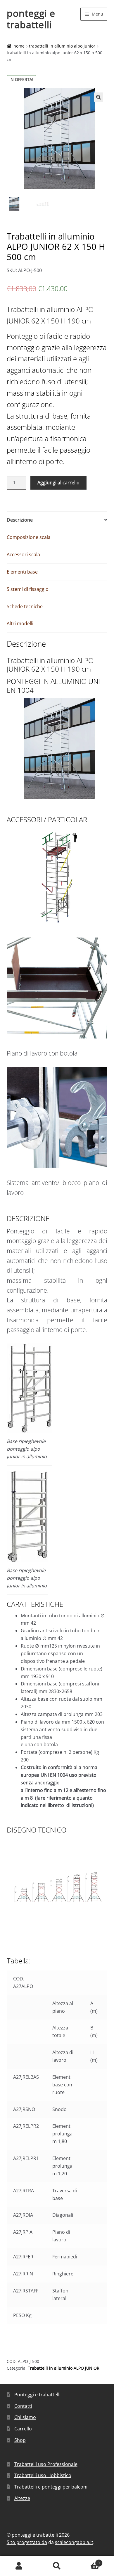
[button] (99, 97)
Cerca (57, 2566)
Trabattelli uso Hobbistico (43, 2475)
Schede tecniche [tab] (25, 606)
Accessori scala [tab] (23, 554)
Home (19, 46)
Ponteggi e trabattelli (37, 2395)
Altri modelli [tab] (20, 623)
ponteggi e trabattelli (31, 19)
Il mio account (19, 2566)
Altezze (22, 2498)
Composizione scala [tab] (29, 537)
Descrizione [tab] (20, 520)
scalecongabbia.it (74, 2542)
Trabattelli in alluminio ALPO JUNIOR (62, 46)
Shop (20, 2440)
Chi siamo (25, 2417)
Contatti (23, 2406)
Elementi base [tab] (22, 572)
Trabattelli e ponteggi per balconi (51, 2487)
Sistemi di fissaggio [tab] (28, 589)
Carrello (23, 2429)
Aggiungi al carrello (58, 483)
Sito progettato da (27, 2542)
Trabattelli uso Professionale (46, 2464)
